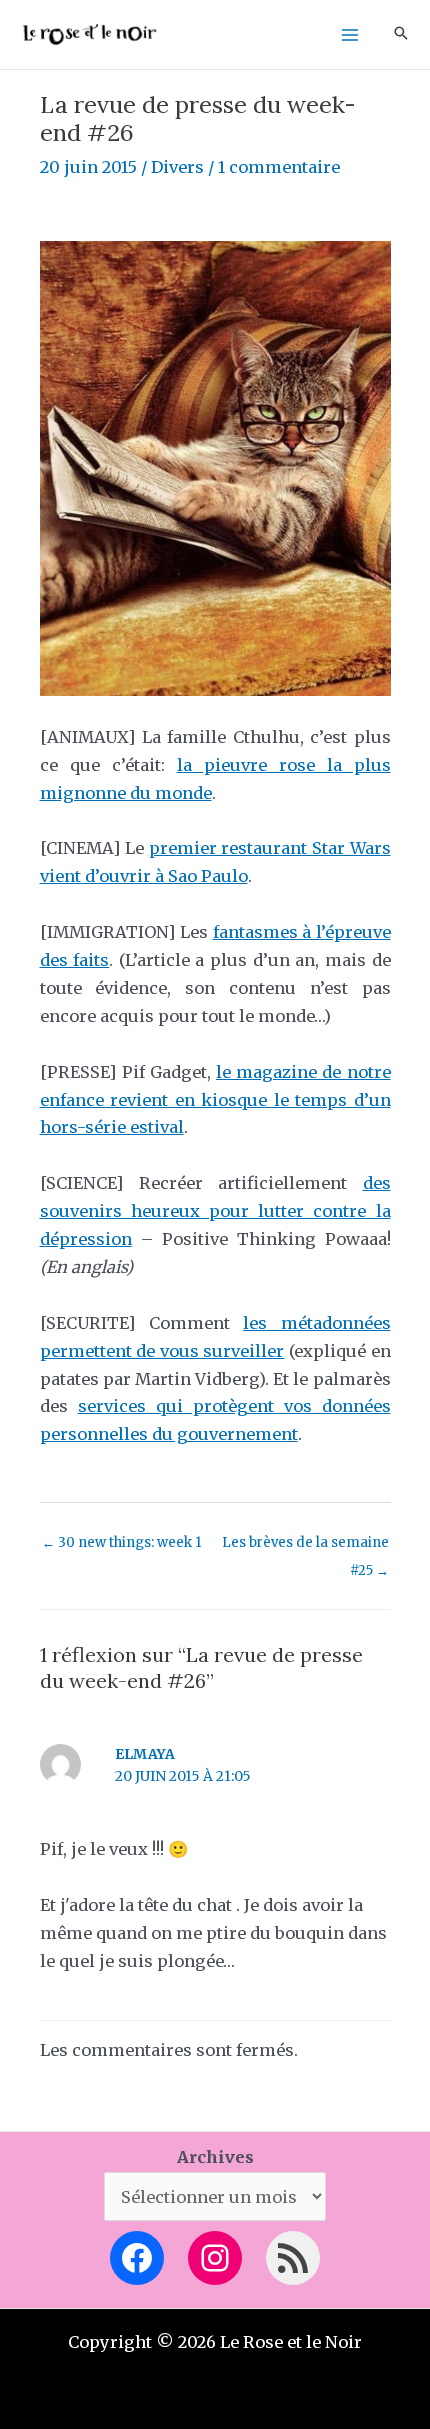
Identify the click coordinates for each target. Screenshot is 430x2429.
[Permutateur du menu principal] (349, 34)
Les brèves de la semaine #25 (305, 1547)
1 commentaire (279, 167)
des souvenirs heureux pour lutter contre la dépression (215, 1211)
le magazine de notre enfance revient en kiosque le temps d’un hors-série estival (215, 1100)
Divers (177, 167)
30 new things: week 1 (121, 1542)
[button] (401, 34)
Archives (215, 2157)
